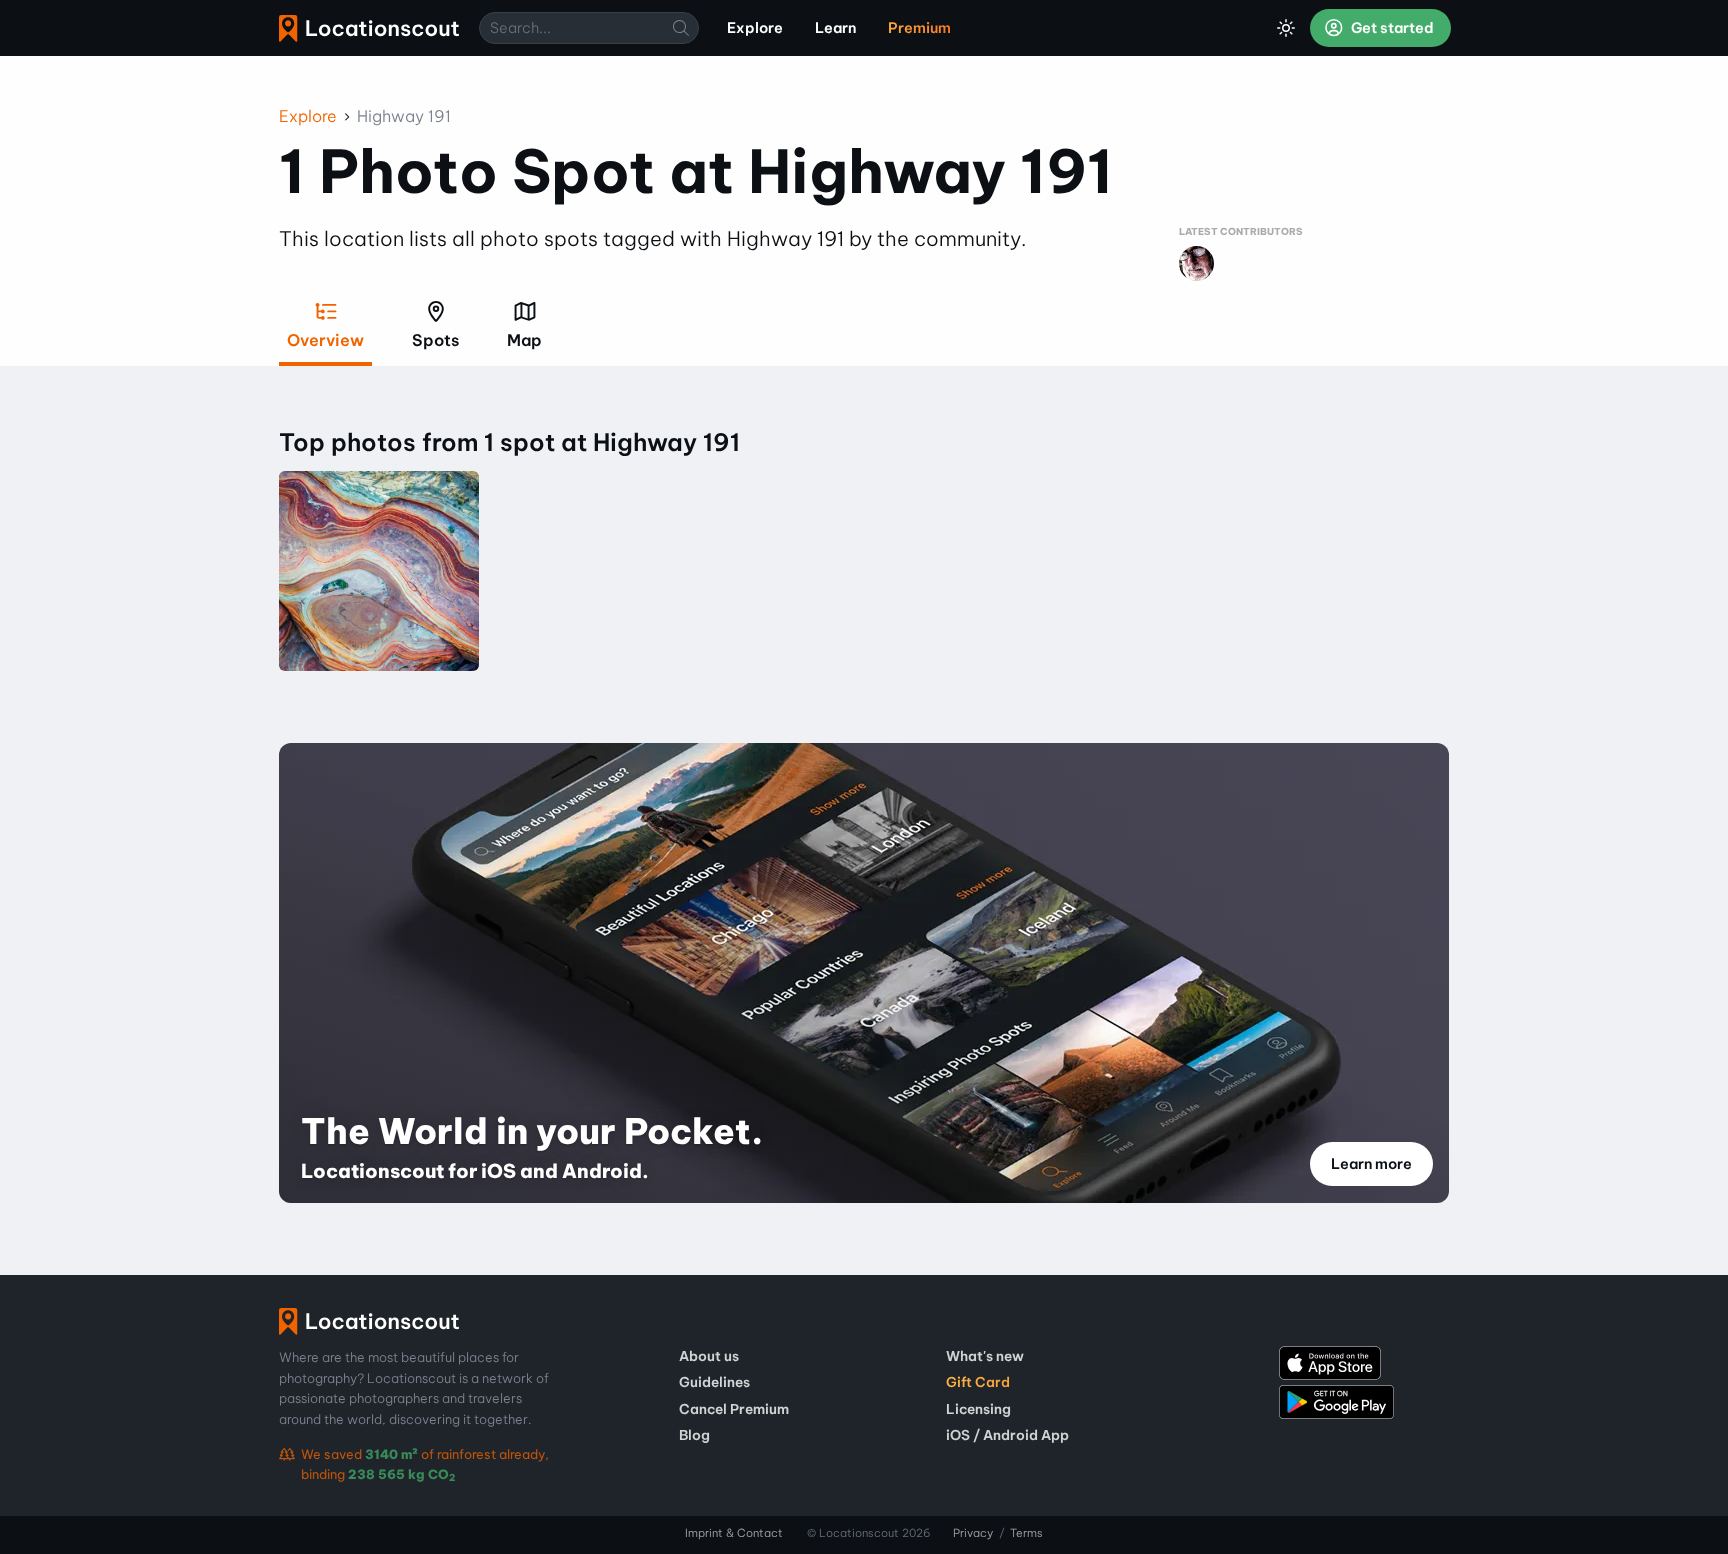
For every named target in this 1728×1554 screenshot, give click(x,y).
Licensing (978, 1409)
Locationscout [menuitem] (369, 28)
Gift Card (978, 1382)
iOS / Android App (1007, 1435)
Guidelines (714, 1382)
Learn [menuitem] (835, 28)
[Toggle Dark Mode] (1286, 28)
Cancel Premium (734, 1409)
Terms (1026, 1533)
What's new (985, 1356)
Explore (308, 116)
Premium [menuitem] (919, 28)
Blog (694, 1435)
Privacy (973, 1533)
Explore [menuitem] (755, 28)
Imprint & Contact (734, 1533)
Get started (1391, 28)
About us (709, 1356)
